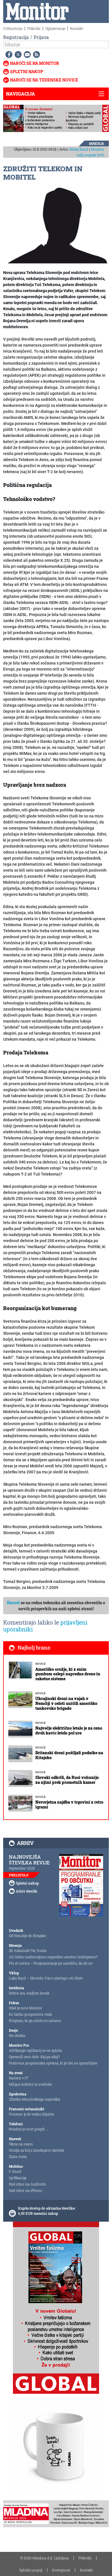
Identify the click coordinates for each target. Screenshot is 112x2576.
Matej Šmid (79, 149)
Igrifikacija (18, 2178)
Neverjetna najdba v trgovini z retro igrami (69, 1804)
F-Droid (15, 2171)
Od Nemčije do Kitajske (27, 1936)
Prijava (41, 37)
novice (40, 1664)
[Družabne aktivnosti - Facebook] (8, 55)
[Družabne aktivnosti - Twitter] (17, 55)
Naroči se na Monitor (35, 63)
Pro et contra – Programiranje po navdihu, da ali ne (51, 1963)
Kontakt (77, 28)
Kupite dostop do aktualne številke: (47, 2208)
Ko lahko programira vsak (30, 2014)
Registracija (16, 37)
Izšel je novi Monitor (26, 2008)
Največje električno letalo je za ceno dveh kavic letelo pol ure (69, 1730)
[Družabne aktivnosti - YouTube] (26, 55)
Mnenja (97, 143)
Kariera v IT (19, 2078)
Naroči (13, 1603)
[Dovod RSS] (35, 55)
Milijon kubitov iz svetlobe (30, 2084)
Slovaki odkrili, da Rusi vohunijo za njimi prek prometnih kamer (67, 1780)
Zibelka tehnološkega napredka (35, 2099)
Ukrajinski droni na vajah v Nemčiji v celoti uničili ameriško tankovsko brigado (66, 1703)
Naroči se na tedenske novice (44, 80)
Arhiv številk (27, 1891)
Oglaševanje (55, 28)
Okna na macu (21, 2144)
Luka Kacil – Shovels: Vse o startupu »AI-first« (46, 1978)
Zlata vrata (18, 2157)
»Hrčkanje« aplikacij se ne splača (35, 2050)
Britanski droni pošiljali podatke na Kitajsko (69, 1755)
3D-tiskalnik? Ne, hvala (28, 1951)
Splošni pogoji (31, 2570)
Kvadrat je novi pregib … (28, 2129)
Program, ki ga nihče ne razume (35, 2021)
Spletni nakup (27, 72)
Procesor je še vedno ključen (32, 2114)
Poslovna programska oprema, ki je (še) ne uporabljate (53, 2063)
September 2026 (22, 1868)
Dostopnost (61, 2570)
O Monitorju (13, 28)
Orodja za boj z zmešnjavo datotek (36, 2150)
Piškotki (34, 28)
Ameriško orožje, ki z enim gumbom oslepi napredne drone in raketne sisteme (68, 1674)
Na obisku (17, 2035)
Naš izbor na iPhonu (26, 2190)
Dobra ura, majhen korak (29, 1993)
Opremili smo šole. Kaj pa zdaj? (34, 2057)
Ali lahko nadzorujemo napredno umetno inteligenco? (53, 1957)
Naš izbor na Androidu (27, 2184)
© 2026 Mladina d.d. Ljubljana (45, 2558)
